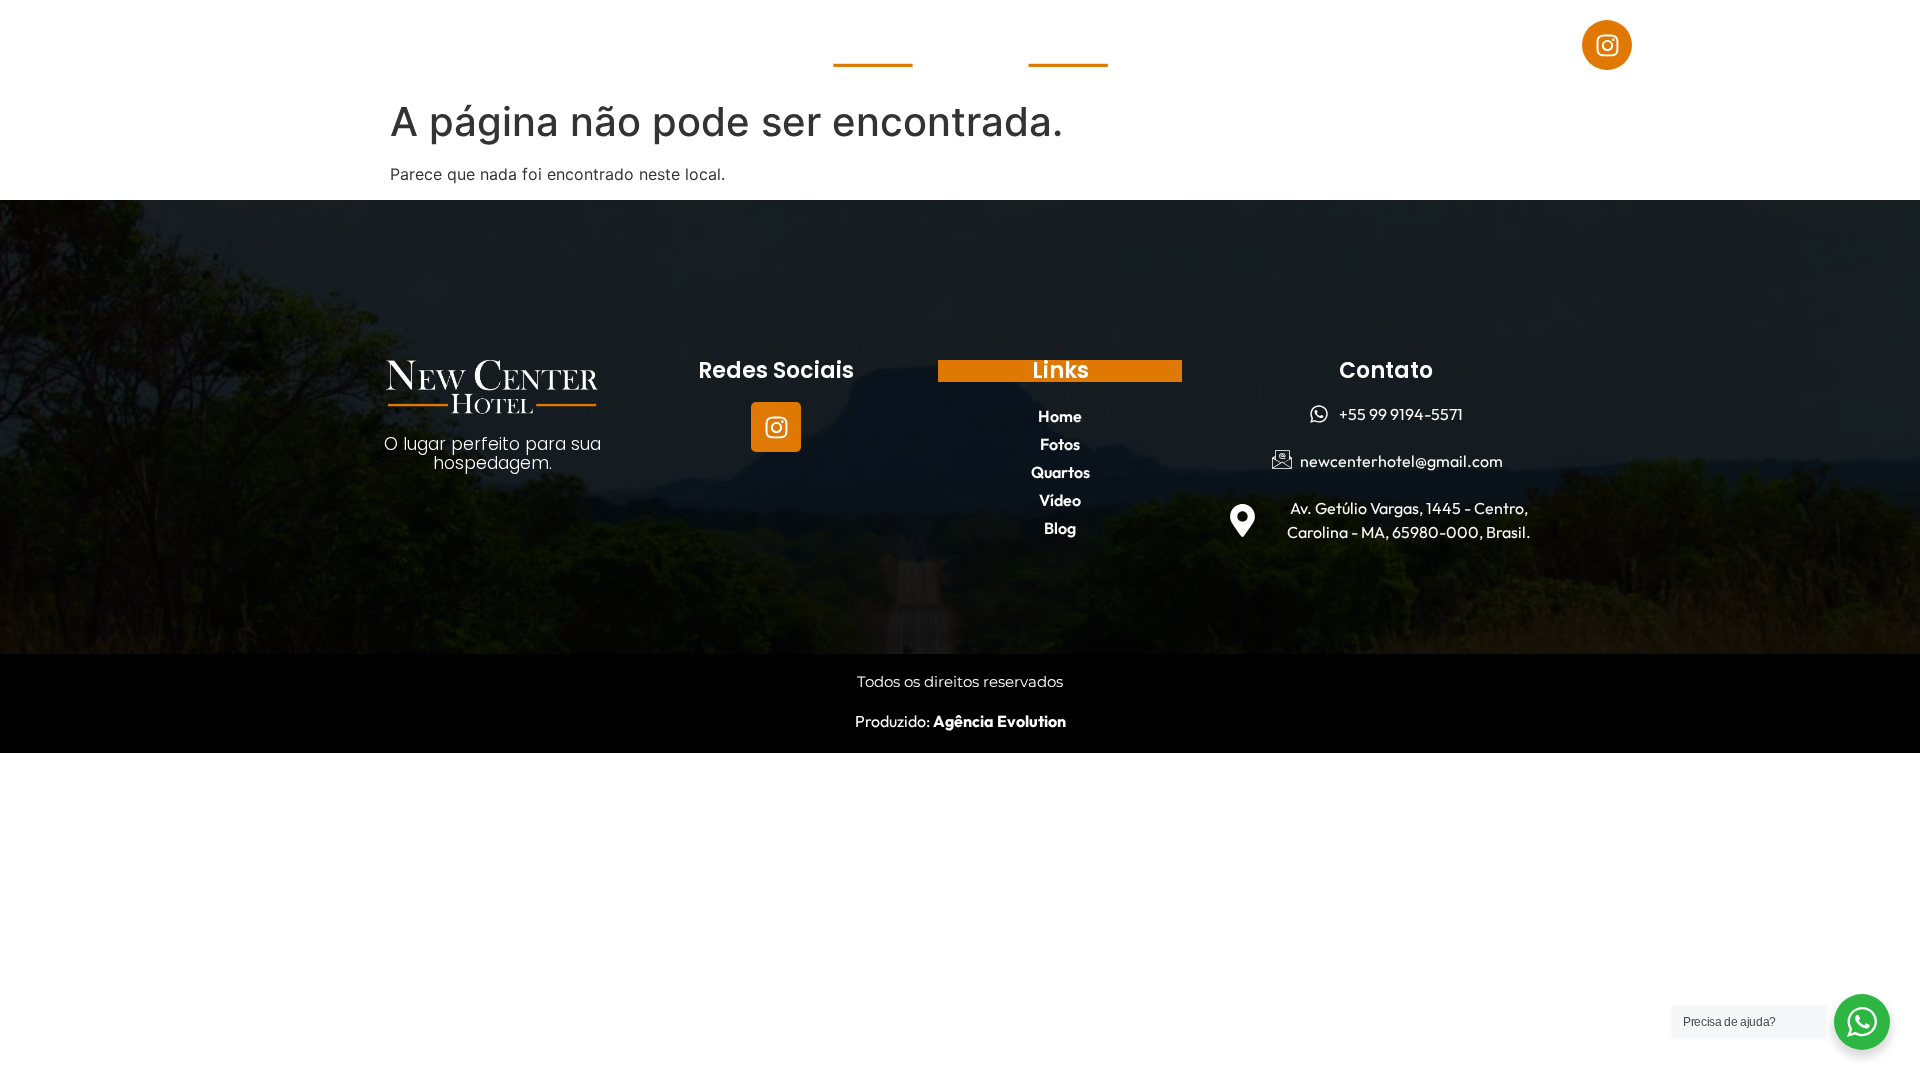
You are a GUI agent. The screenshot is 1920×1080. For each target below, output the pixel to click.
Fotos (224, 45)
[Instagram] (1607, 45)
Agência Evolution (998, 721)
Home (133, 45)
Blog (516, 45)
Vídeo (430, 45)
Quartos (327, 45)
